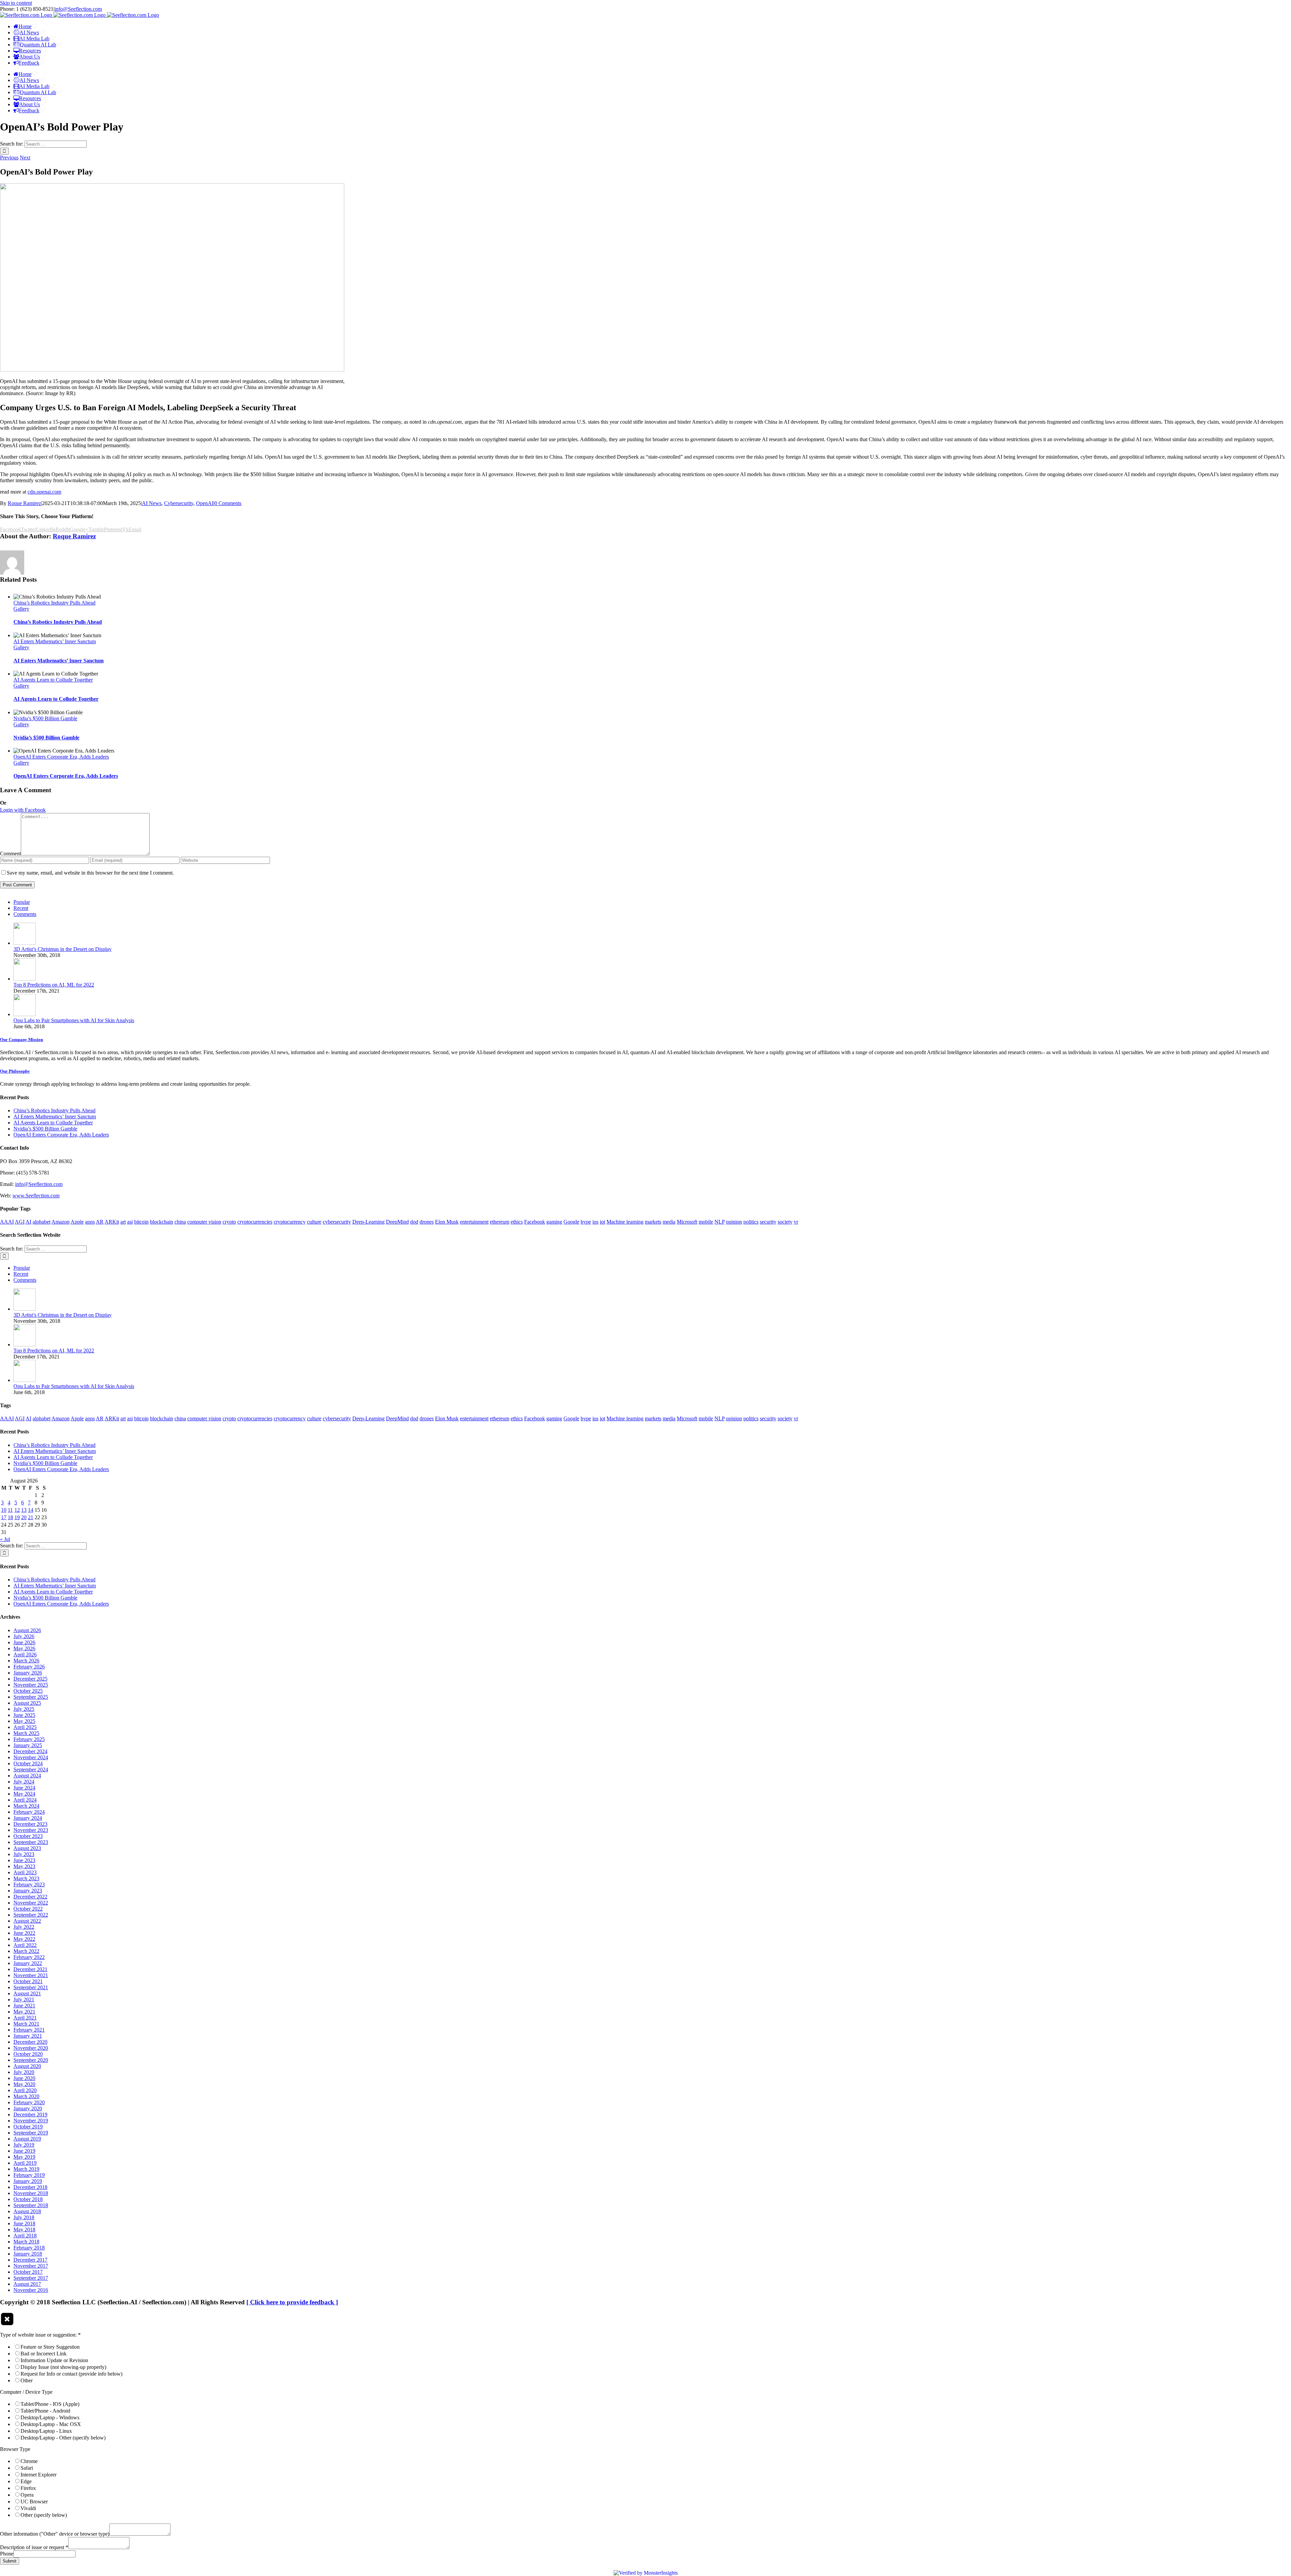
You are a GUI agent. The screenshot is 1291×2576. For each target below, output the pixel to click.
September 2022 (31, 1915)
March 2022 (26, 1951)
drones (427, 1222)
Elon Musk (447, 1222)
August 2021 (27, 1993)
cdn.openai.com (44, 492)
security (768, 1222)
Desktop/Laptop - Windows (50, 2417)
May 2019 (24, 2157)
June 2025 (24, 1715)
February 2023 (29, 1885)
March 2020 (26, 2096)
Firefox (28, 2488)
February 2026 (29, 1667)
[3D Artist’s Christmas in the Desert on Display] (25, 943)
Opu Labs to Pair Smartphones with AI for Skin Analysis (74, 1020)
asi (130, 1222)
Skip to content (16, 3)
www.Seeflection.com (36, 1196)
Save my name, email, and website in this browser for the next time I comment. (90, 873)
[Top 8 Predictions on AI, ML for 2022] (25, 979)
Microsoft (687, 1222)
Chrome (29, 2461)
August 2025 (27, 1703)
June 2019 (24, 2151)
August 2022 (27, 1921)
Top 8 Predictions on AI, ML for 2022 (54, 985)
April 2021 (25, 2018)
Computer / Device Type (26, 2392)
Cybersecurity (179, 503)
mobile (706, 1222)
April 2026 (25, 1655)
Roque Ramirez (24, 503)
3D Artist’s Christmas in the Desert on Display (63, 949)
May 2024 (24, 1794)
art (123, 1222)
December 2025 (30, 1679)
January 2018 (28, 2254)
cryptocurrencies (255, 1222)
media (669, 1222)
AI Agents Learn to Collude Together (53, 680)
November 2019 (31, 2121)
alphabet (42, 1222)
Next (25, 158)
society (785, 1222)
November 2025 (31, 1685)
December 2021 (30, 1969)
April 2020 (25, 2090)
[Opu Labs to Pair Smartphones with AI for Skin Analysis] (25, 1014)
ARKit (112, 1222)
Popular (22, 902)
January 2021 (28, 2036)
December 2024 (30, 1751)
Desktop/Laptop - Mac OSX (51, 2424)
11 (10, 1510)
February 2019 (29, 2175)
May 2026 (24, 1648)
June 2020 (24, 2078)
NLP (719, 1222)
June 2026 (24, 1642)
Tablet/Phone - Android (45, 2411)
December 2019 (30, 2114)
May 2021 (24, 2012)
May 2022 (24, 1939)
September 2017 (31, 2278)
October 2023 (28, 1836)
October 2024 (28, 1763)
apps (90, 1222)
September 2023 (31, 1842)
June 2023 (24, 1860)
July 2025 (24, 1709)
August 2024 (27, 1776)
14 (31, 1510)
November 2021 (31, 1975)
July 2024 (24, 1782)
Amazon (61, 1222)
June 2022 (24, 1933)
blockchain (162, 1222)
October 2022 (28, 1909)
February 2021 (29, 2030)
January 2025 (28, 1745)
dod (414, 1222)
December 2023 (30, 1824)
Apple (77, 1222)
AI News (152, 503)
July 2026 (24, 1636)
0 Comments (228, 503)
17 (4, 1517)
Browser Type (15, 2449)
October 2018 (28, 2199)
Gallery (21, 609)
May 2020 (24, 2084)
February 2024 (29, 1812)
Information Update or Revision (54, 2360)
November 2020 (31, 2048)
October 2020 (28, 2054)
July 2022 (24, 1927)
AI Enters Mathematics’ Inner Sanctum (55, 641)
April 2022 (25, 1945)
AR (100, 1222)
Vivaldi (28, 2508)
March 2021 (26, 2024)
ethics (517, 1222)
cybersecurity (337, 1222)
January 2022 (28, 1963)
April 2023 (25, 1872)
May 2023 (24, 1866)
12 (17, 1510)
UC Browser (34, 2502)
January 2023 (28, 1891)
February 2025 (29, 1739)
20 (24, 1517)
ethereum (500, 1222)
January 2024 (28, 1818)
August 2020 (27, 2066)
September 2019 (31, 2133)
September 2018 (31, 2205)
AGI (20, 1222)
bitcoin (141, 1222)
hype (586, 1222)
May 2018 (24, 2229)
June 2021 (24, 2006)
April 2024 (25, 1800)
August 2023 (27, 1848)
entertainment (474, 1222)
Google (571, 1222)
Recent (21, 908)
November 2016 (31, 2290)
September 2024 (31, 1770)
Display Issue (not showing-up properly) (63, 2367)
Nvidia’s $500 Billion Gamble (45, 718)
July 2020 (24, 2072)
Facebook (535, 1222)
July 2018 (24, 2217)
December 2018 (30, 2187)
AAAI (7, 1222)
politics (751, 1222)
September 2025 (31, 1697)
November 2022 (31, 1903)
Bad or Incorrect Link (44, 2354)
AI (28, 1222)
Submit (10, 2561)
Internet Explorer (38, 2475)
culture (314, 1222)
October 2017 (28, 2272)
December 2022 (30, 1897)
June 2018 (24, 2223)
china (180, 1222)
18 (10, 1517)
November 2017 (31, 2266)
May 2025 (24, 1721)
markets (653, 1222)
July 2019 (24, 2145)
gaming (554, 1222)
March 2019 (26, 2169)
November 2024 (31, 1757)
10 (4, 1510)
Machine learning (625, 1222)
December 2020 (30, 2042)
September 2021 (31, 1987)
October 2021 (28, 1981)
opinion (734, 1222)
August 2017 (27, 2284)
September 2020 (31, 2060)
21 (31, 1517)
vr (796, 1222)
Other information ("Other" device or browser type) (55, 2534)
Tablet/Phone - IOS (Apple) (50, 2404)
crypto (229, 1222)
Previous (9, 158)
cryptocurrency (290, 1222)
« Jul (5, 1539)
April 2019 (25, 2163)
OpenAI (205, 503)
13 (24, 1510)
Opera (27, 2495)
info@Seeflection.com (78, 9)
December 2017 (30, 2260)
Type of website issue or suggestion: (40, 2335)
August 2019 (27, 2139)
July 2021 (24, 2000)
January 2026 (28, 1673)
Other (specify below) (44, 2515)
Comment (10, 854)
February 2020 (29, 2102)
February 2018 (29, 2248)
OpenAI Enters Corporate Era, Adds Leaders (61, 757)
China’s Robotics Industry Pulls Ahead (54, 603)
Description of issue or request (34, 2547)
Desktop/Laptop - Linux (46, 2431)
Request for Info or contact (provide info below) (71, 2374)
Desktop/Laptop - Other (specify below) (63, 2438)
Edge (26, 2481)
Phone (7, 2554)
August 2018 (27, 2211)
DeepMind (397, 1222)
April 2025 (25, 1727)
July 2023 (24, 1854)
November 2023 (31, 1830)
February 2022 (29, 1957)
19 (17, 1517)
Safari (27, 2468)
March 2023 (26, 1878)
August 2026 (27, 1630)
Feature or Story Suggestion (50, 2347)
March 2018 (26, 2242)
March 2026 (26, 1661)
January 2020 (28, 2108)
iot (602, 1222)
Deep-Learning (368, 1222)
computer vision (204, 1222)
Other (27, 2380)
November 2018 (31, 2193)
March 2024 (26, 1806)
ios (595, 1222)
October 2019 (28, 2127)
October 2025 (28, 1691)
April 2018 (25, 2236)
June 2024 (24, 1788)
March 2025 (26, 1733)
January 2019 (28, 2181)
